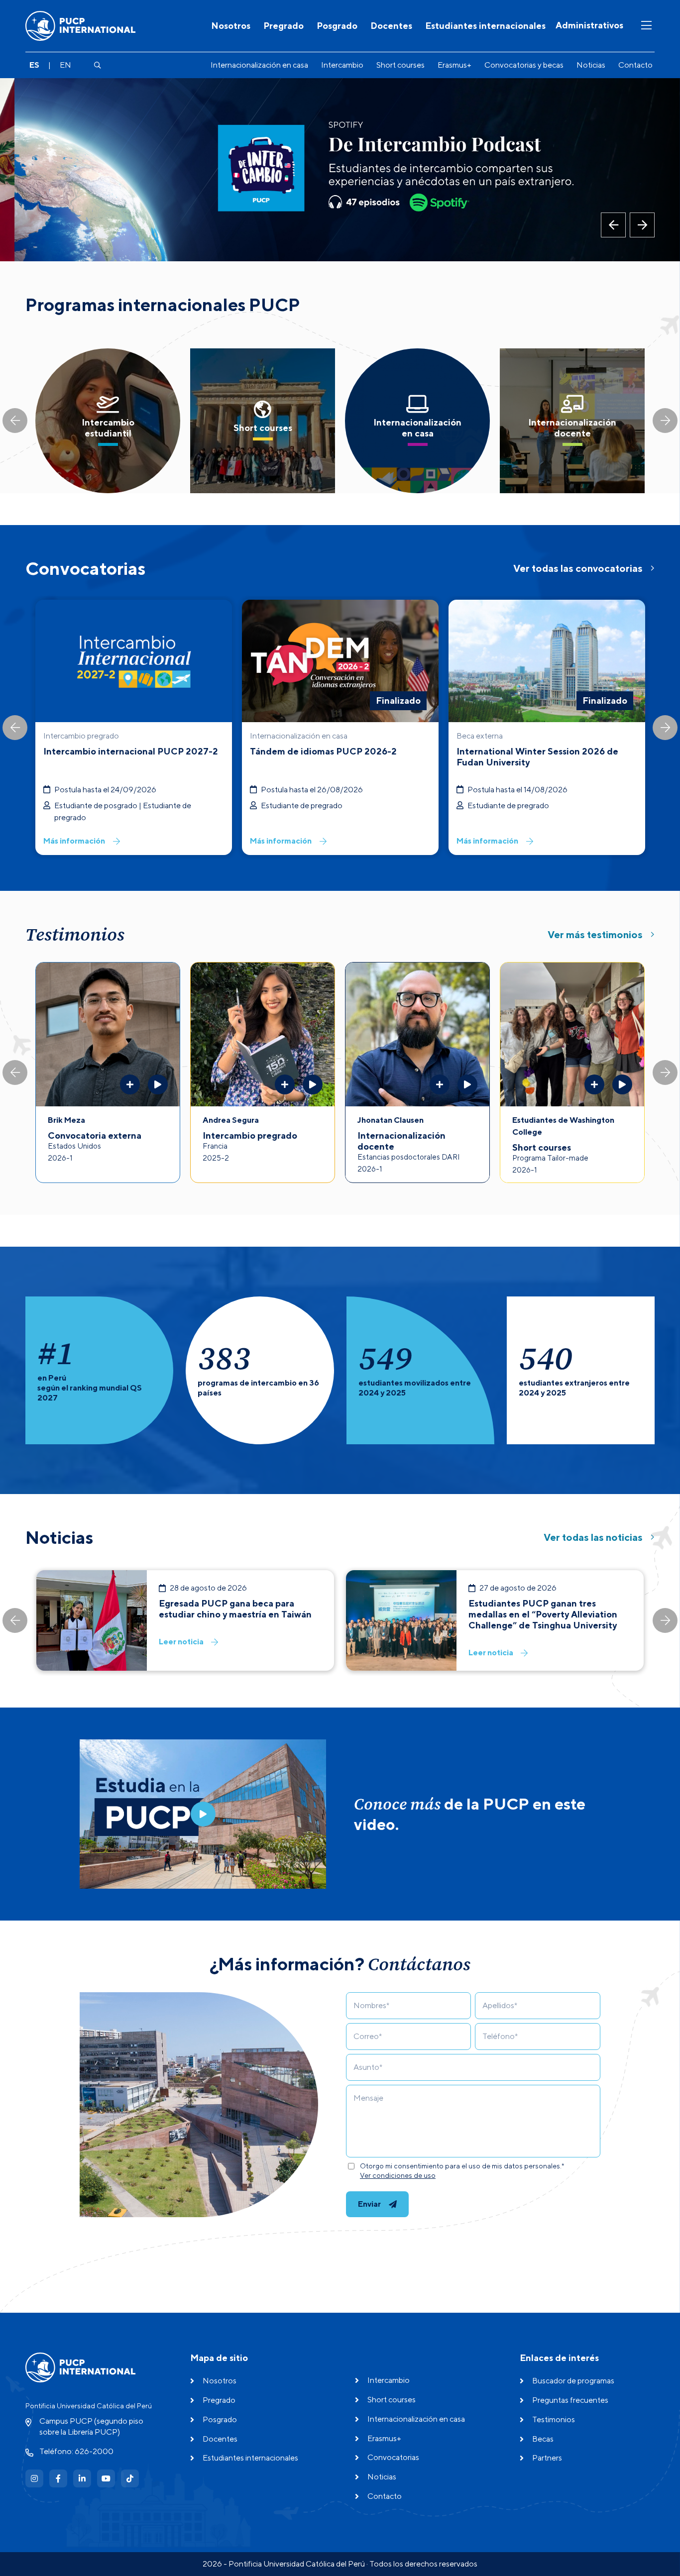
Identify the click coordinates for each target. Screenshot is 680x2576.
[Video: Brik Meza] (158, 1084)
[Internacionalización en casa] (417, 421)
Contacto (635, 65)
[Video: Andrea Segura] (313, 1084)
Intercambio (342, 65)
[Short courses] (263, 421)
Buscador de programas (573, 2381)
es (34, 65)
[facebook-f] (58, 2478)
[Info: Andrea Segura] (285, 1084)
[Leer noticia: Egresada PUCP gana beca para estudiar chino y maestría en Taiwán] (185, 1620)
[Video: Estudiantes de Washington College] (622, 1084)
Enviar (369, 2204)
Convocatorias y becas (524, 65)
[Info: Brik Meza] (130, 1084)
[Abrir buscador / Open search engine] (97, 65)
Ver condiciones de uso (398, 2175)
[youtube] (106, 2478)
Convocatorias (393, 2457)
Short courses (400, 65)
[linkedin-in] (82, 2478)
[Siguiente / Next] (642, 225)
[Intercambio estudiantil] (108, 421)
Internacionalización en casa (259, 65)
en (65, 65)
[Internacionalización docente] (572, 421)
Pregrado (283, 26)
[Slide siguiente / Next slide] (665, 421)
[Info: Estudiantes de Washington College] (594, 1084)
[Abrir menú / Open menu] (646, 26)
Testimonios (554, 2419)
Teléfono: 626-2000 (76, 2451)
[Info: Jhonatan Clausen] (440, 1084)
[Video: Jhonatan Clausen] (467, 1084)
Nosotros (231, 26)
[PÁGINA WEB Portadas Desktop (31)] (340, 169)
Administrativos (589, 25)
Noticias (591, 65)
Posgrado (337, 26)
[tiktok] (130, 2478)
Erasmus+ (454, 65)
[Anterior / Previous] (613, 225)
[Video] (203, 1814)
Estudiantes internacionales (485, 26)
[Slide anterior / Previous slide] (15, 421)
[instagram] (34, 2478)
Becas (543, 2439)
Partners (547, 2458)
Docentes (391, 26)
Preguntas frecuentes (570, 2400)
